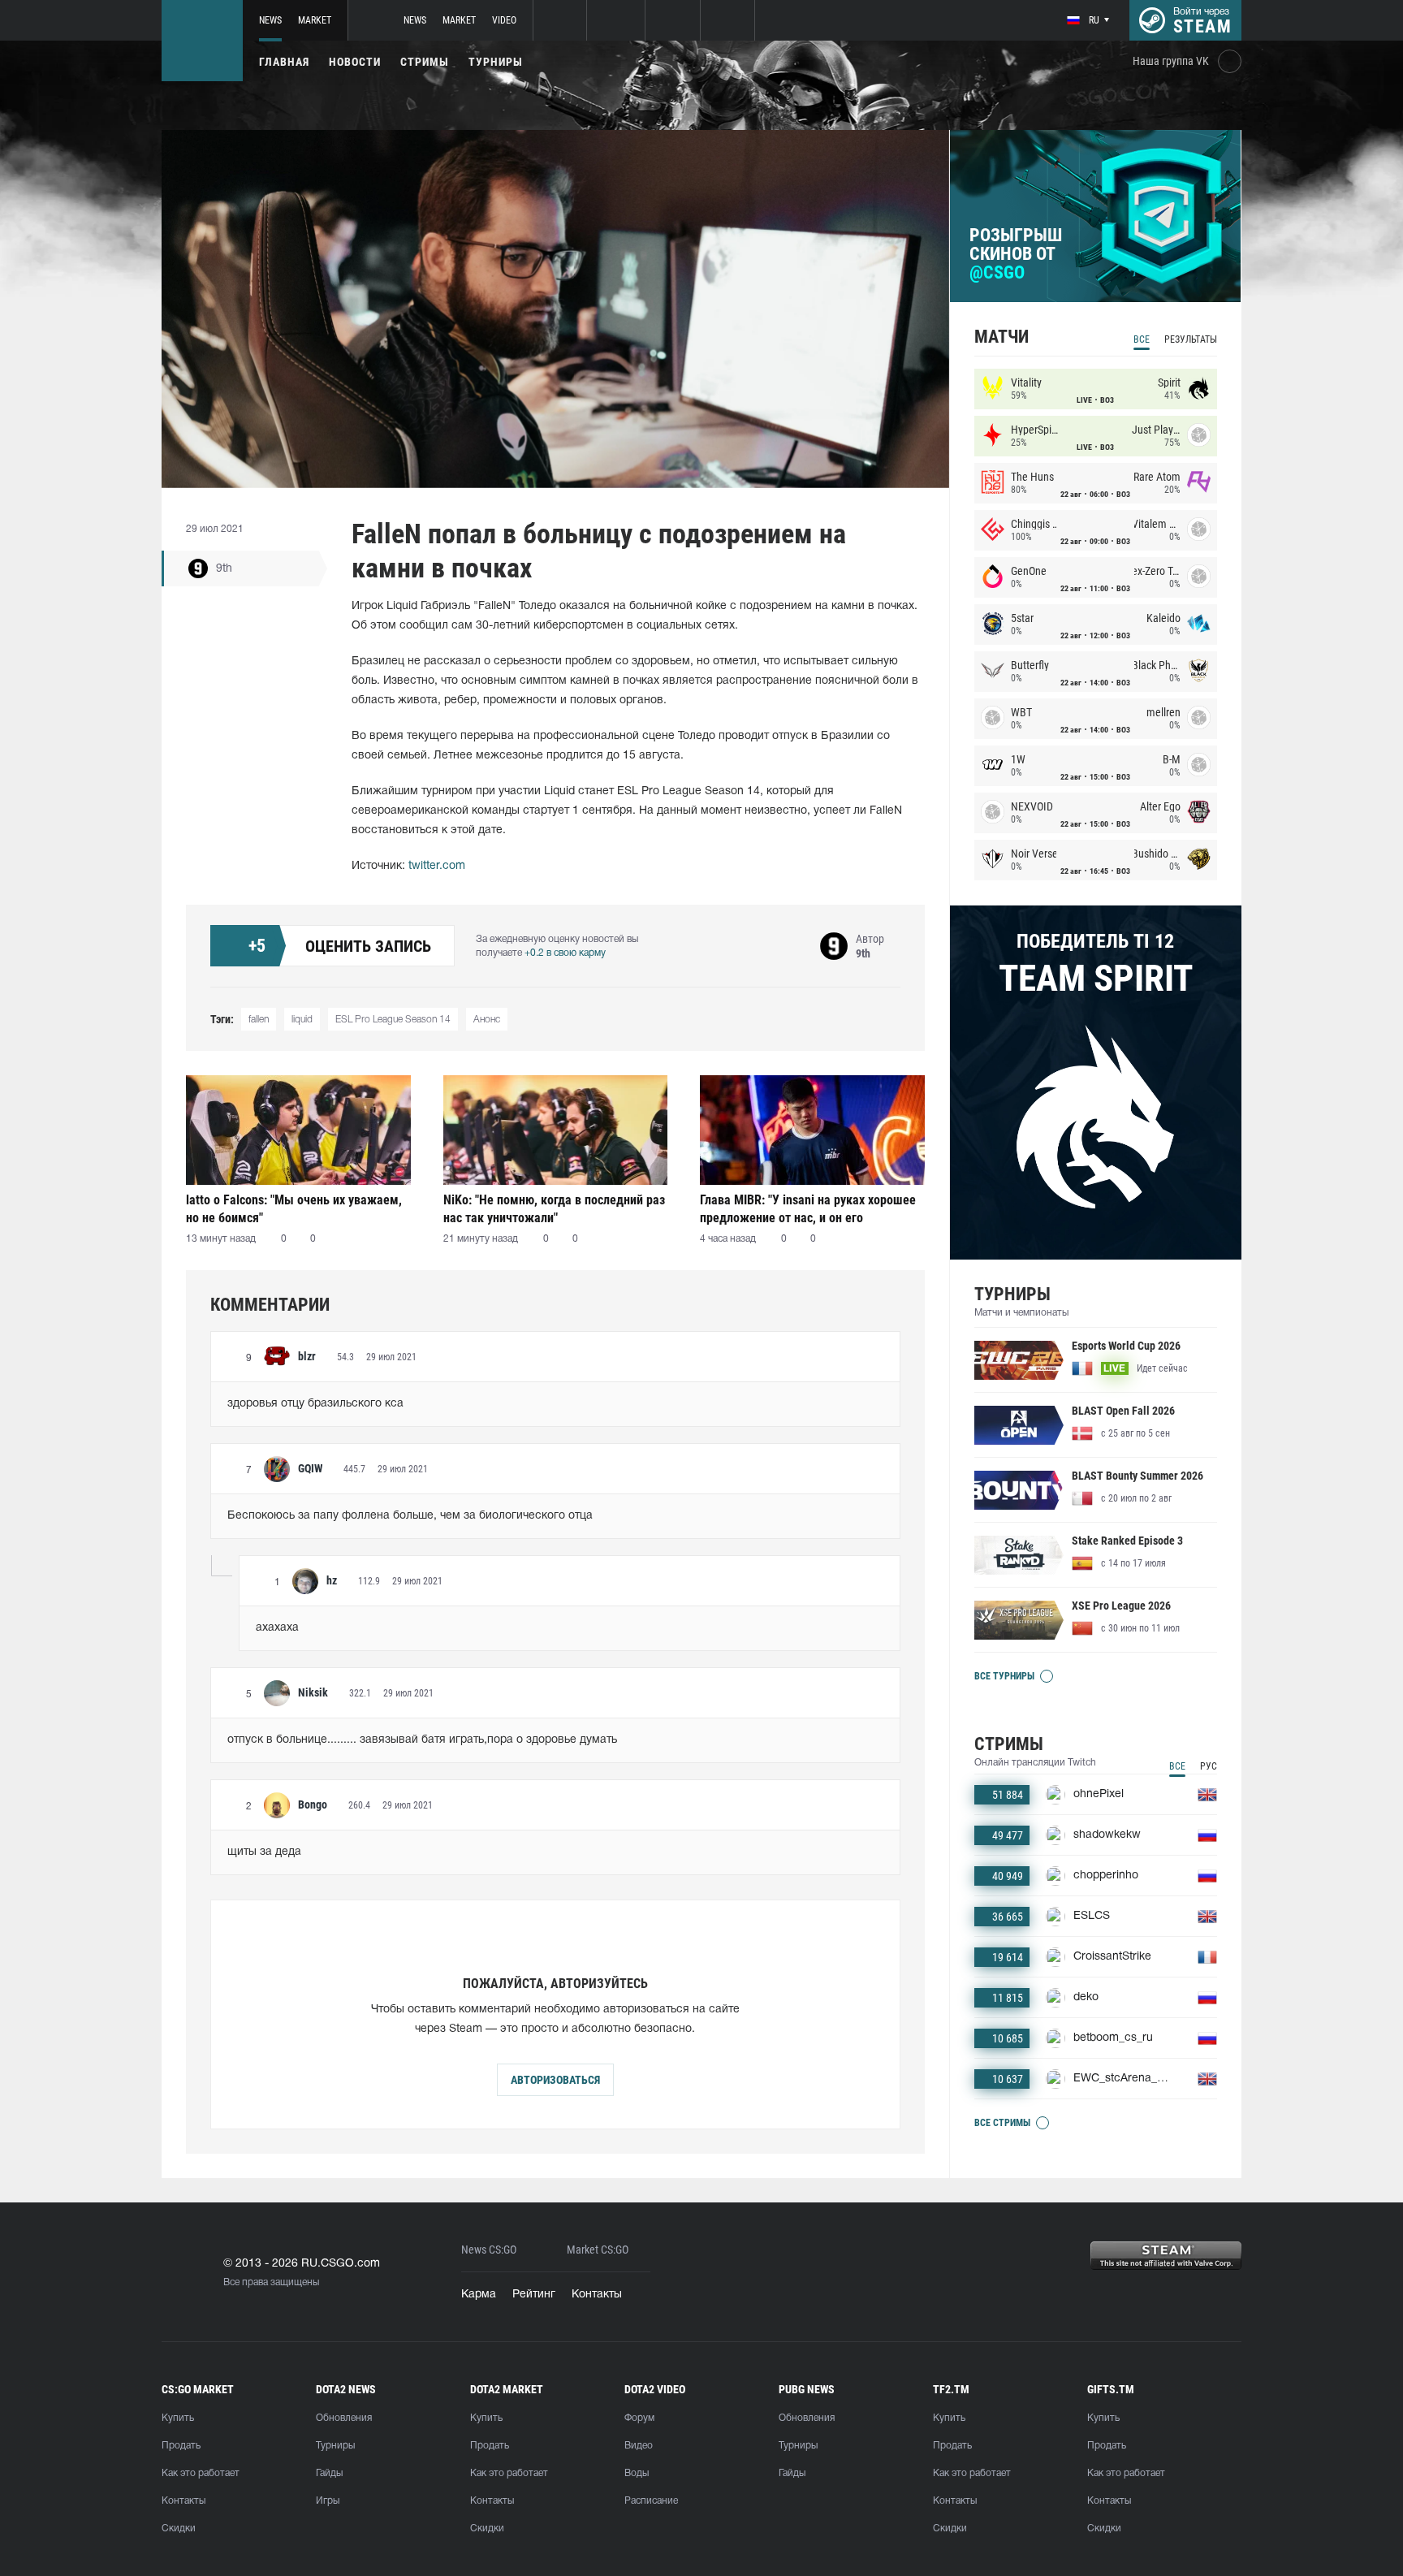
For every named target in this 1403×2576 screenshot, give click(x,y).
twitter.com (437, 866)
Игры (328, 2501)
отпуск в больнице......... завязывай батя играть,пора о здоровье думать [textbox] (422, 1740)
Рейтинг (534, 2295)
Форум (639, 2418)
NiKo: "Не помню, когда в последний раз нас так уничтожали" (554, 1209)
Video (504, 20)
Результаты (1191, 339)
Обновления (344, 2418)
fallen (259, 1020)
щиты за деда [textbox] (264, 1852)
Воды (637, 2473)
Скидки (179, 2528)
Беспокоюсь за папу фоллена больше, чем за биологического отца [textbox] (410, 1516)
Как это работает (201, 2473)
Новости (355, 62)
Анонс (487, 1020)
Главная (284, 62)
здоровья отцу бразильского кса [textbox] (315, 1404)
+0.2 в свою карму (565, 953)
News (270, 20)
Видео (639, 2446)
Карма (479, 2295)
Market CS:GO (598, 2250)
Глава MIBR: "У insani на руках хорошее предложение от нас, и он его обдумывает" (808, 1209)
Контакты (597, 2295)
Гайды (329, 2473)
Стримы (425, 62)
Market (315, 20)
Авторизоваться (555, 2080)
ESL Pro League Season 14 (393, 1020)
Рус (1209, 1766)
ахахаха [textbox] (277, 1628)
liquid (302, 1020)
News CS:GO (489, 2250)
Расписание (651, 2501)
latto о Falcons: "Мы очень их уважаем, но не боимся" (294, 1209)
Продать (181, 2446)
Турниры (496, 62)
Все (1142, 339)
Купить (178, 2418)
